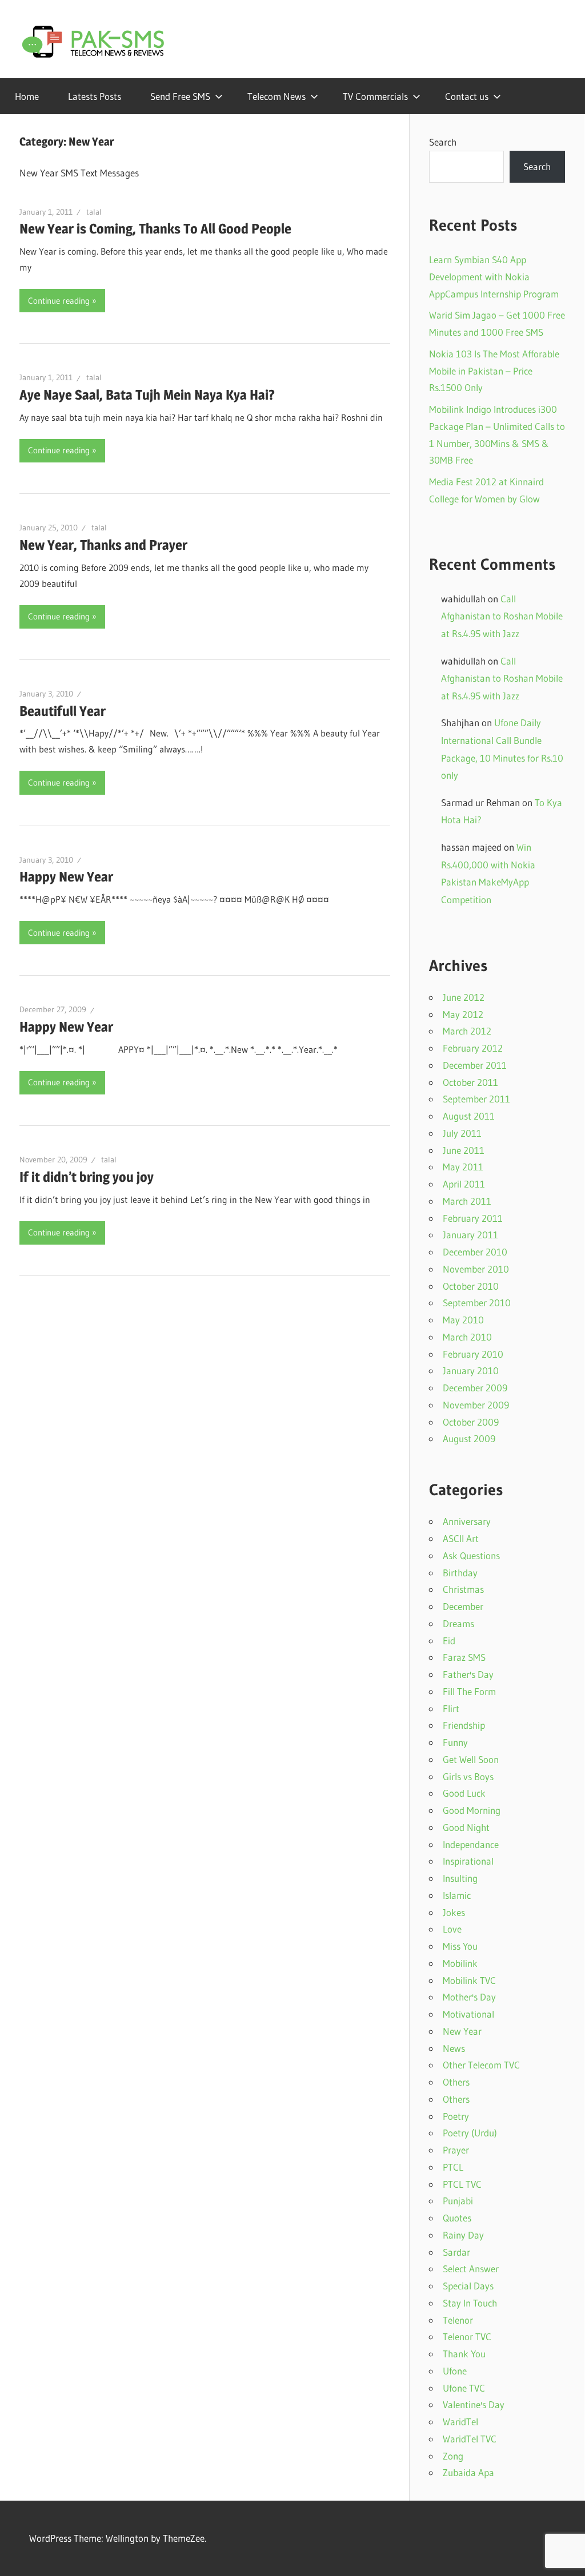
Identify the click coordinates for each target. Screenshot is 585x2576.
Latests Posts (95, 96)
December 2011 (475, 1065)
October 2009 (471, 1422)
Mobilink (460, 1963)
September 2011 (476, 1099)
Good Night (466, 1827)
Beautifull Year (63, 711)
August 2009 (469, 1438)
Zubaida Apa (468, 2472)
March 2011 (467, 1201)
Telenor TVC (467, 2336)
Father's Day (468, 1674)
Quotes (457, 2218)
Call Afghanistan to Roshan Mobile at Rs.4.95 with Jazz (502, 616)
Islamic (457, 1895)
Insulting (460, 1878)
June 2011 (464, 1150)
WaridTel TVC (470, 2439)
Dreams (458, 1623)
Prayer (456, 2150)
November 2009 (476, 1405)
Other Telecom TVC (481, 2065)
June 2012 (464, 997)
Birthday (460, 1573)
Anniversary (467, 1521)
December (463, 1606)
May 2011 (463, 1167)
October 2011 (470, 1082)
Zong (453, 2456)
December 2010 (475, 1252)
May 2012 (463, 1014)
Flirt (451, 1708)
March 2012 (467, 1031)
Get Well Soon (471, 1759)
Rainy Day (463, 2235)
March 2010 (467, 1337)
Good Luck (464, 1793)
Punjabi (458, 2201)
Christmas (463, 1589)
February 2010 (473, 1354)
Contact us (467, 96)
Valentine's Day (474, 2404)
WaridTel (460, 2422)
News (454, 2048)
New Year (462, 2031)
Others (456, 2082)
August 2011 (469, 1116)
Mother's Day (469, 1997)
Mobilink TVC (469, 1980)
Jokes (454, 1912)
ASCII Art (461, 1538)
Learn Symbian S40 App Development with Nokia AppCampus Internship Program (494, 277)
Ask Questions (471, 1555)
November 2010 (476, 1269)
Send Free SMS (180, 96)
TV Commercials (375, 96)
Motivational (468, 2014)
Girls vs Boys (468, 1776)
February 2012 (473, 1048)
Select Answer (471, 2269)
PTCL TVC (462, 2184)
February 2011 (473, 1218)
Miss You (460, 1946)
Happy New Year (66, 877)
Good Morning (472, 1810)
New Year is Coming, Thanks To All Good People (155, 229)
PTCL (453, 2167)
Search (443, 142)
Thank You (464, 2354)
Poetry (456, 2116)
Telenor (458, 2320)
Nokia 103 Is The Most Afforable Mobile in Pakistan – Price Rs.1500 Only (494, 371)
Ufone (455, 2371)
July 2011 (462, 1133)
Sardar (456, 2252)
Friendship (464, 1725)
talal (94, 212)
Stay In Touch (470, 2303)
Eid (449, 1641)
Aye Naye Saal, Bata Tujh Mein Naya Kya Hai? (147, 395)
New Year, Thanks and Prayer (103, 545)
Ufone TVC (464, 2388)
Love (452, 1929)
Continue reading (59, 301)
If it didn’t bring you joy (87, 1177)
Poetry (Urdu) (470, 2133)
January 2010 (471, 1370)
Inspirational (468, 1861)
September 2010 (477, 1303)
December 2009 (475, 1388)
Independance (471, 1844)
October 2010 (471, 1286)
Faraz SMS (464, 1657)
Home (27, 96)
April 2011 (464, 1184)
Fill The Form (469, 1691)
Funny (455, 1742)
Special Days (468, 2286)
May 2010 (463, 1320)
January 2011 (470, 1235)
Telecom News (277, 96)
